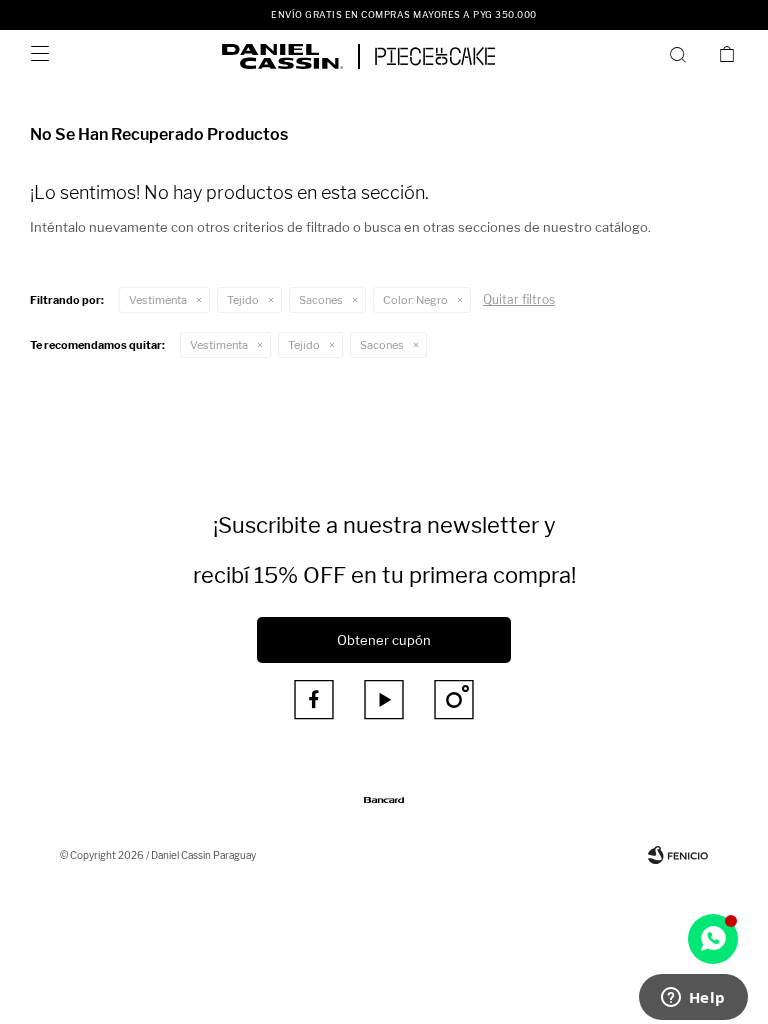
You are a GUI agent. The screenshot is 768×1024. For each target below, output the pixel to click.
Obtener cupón (384, 640)
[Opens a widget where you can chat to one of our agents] (693, 999)
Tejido (243, 300)
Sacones (321, 300)
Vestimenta (158, 300)
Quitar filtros (519, 299)
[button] (681, 54)
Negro (415, 300)
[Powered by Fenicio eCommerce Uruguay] (678, 855)
